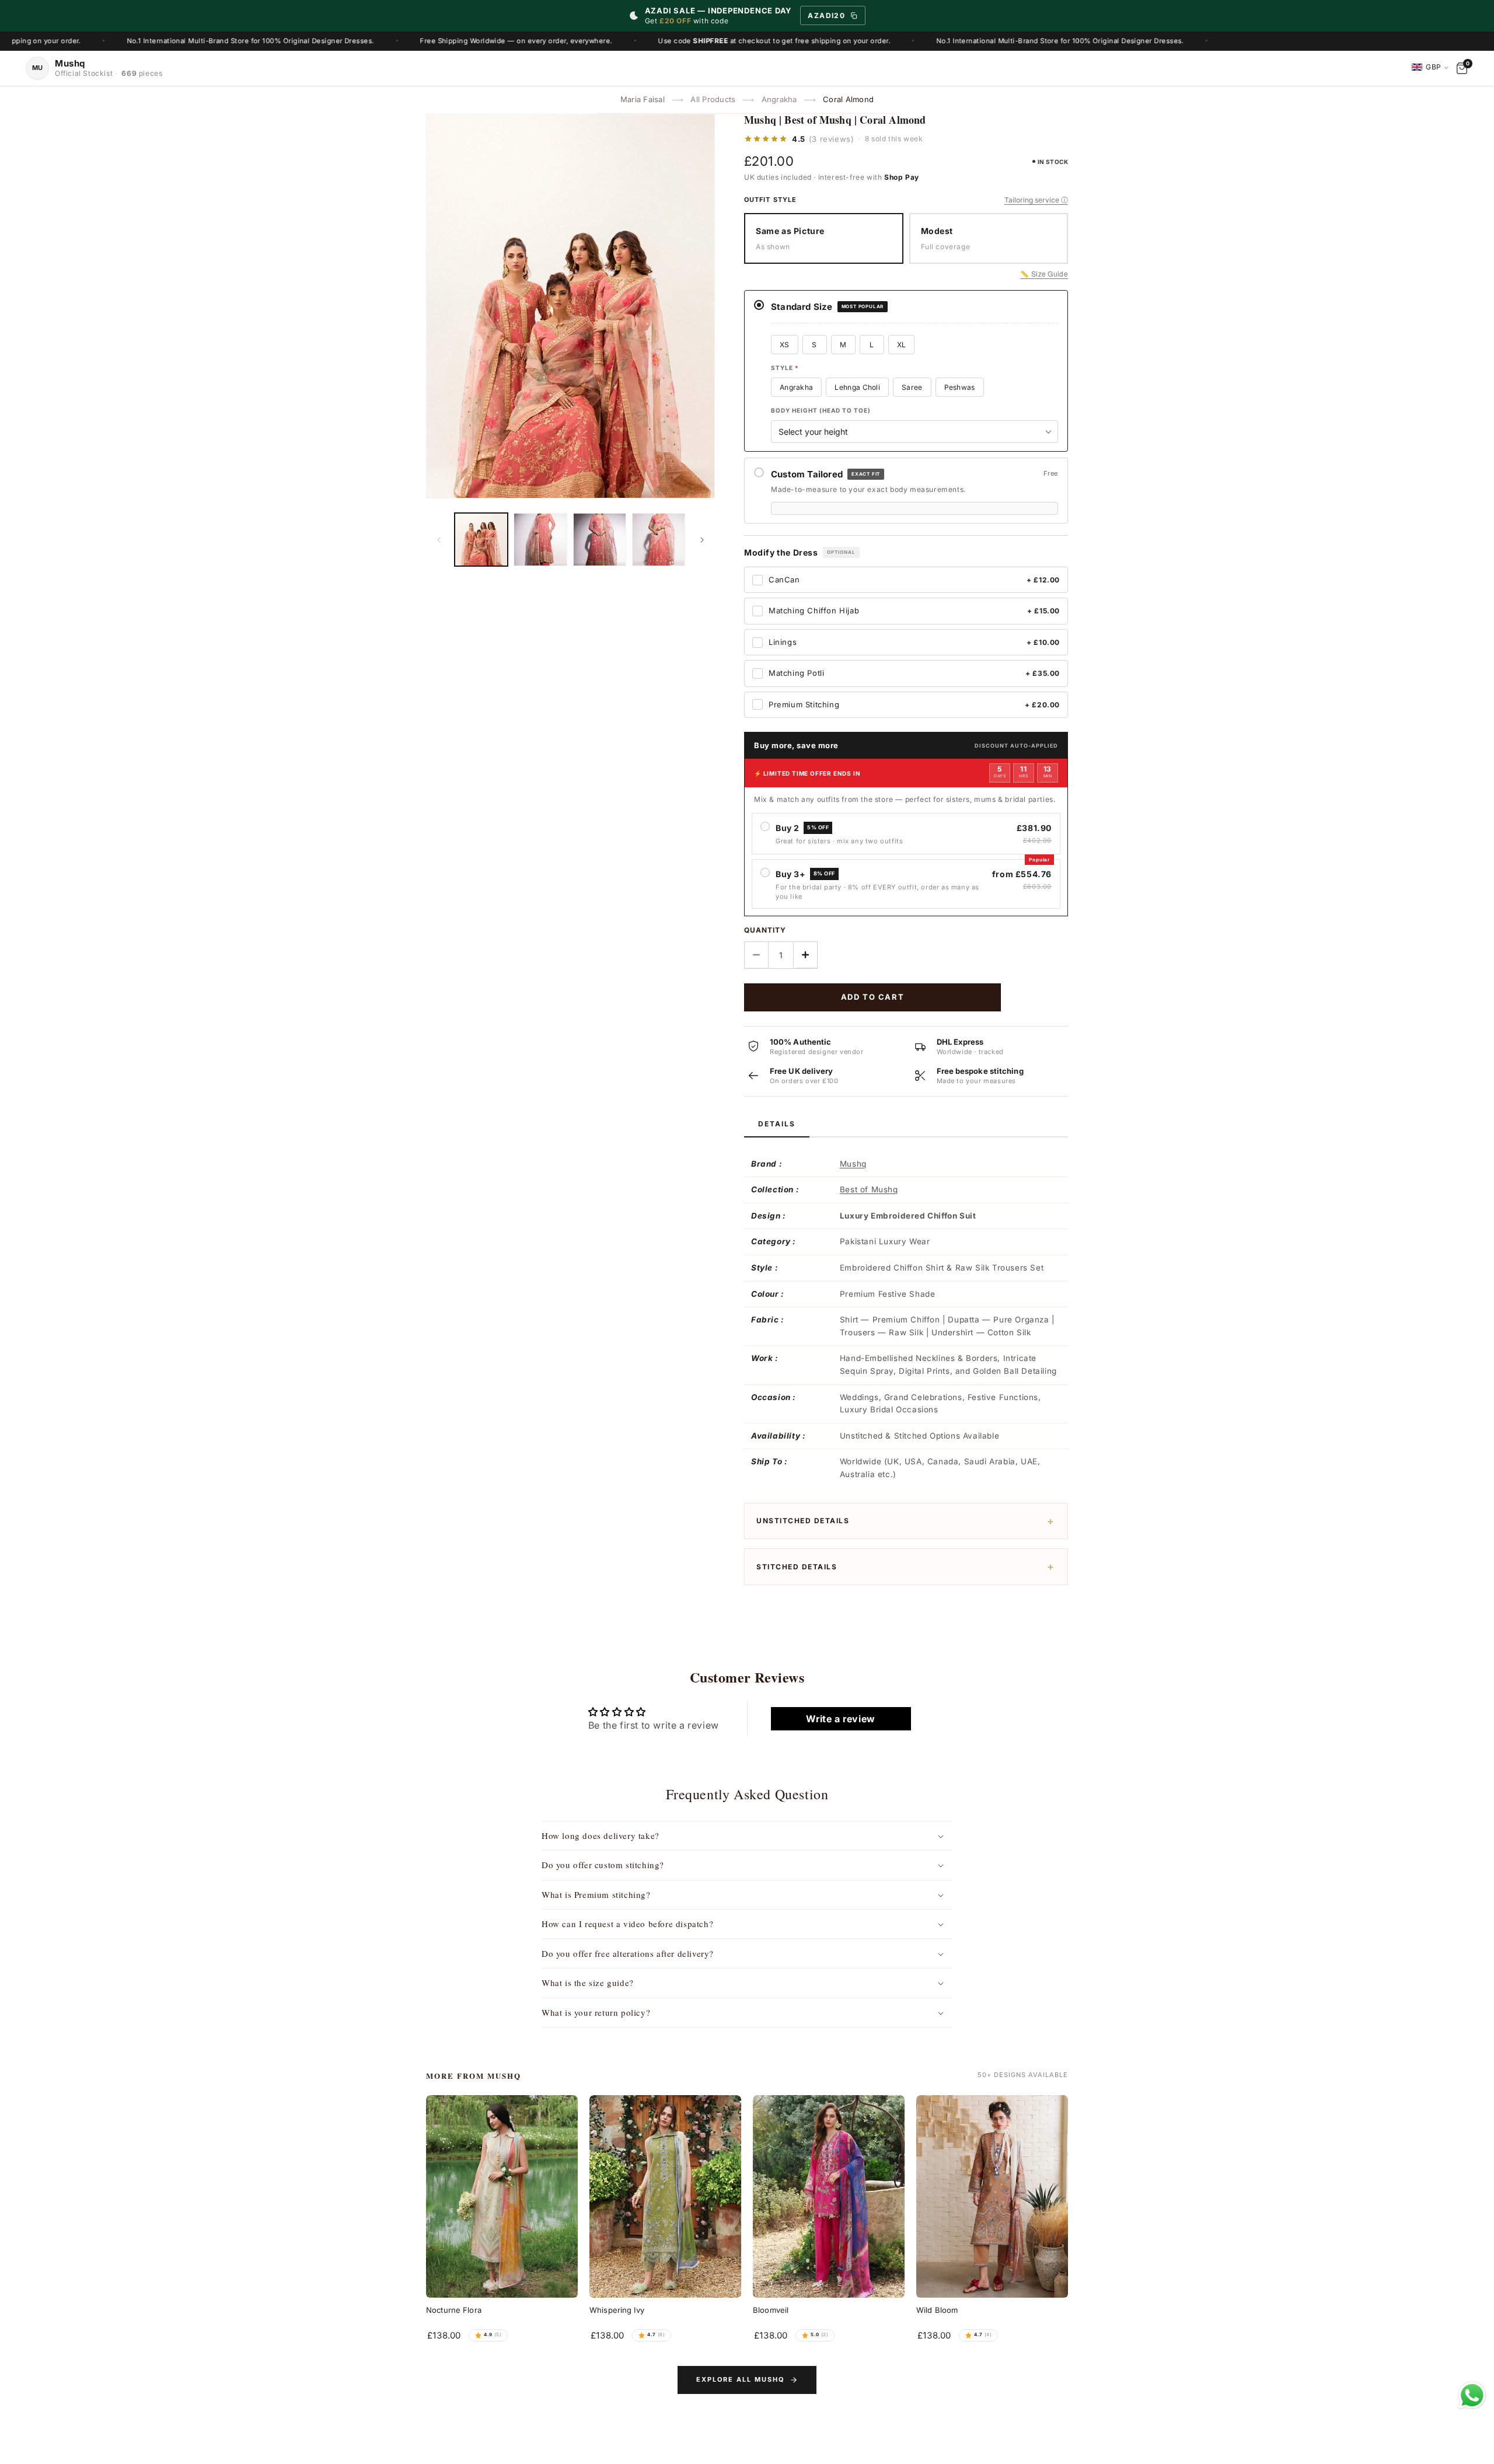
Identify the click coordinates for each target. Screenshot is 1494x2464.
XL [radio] (902, 345)
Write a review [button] (840, 1719)
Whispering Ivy (617, 2310)
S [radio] (814, 345)
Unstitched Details (803, 1521)
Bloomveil (771, 2310)
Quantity (765, 930)
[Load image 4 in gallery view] (659, 540)
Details (777, 1124)
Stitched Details (797, 1567)
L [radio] (872, 345)
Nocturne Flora (454, 2310)
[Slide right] (702, 540)
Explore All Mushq (741, 2379)
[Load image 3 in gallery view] (600, 540)
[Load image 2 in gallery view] (540, 540)
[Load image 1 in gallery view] (481, 540)
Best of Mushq (869, 1189)
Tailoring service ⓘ (1036, 200)
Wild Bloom (937, 2310)
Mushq (853, 1164)
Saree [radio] (912, 387)
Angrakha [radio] (796, 387)
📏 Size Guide (1044, 273)
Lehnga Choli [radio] (857, 387)
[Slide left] (439, 540)
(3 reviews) (832, 139)
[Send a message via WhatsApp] (1472, 2395)
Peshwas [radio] (960, 387)
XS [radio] (785, 345)
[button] (747, 1836)
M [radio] (843, 345)
